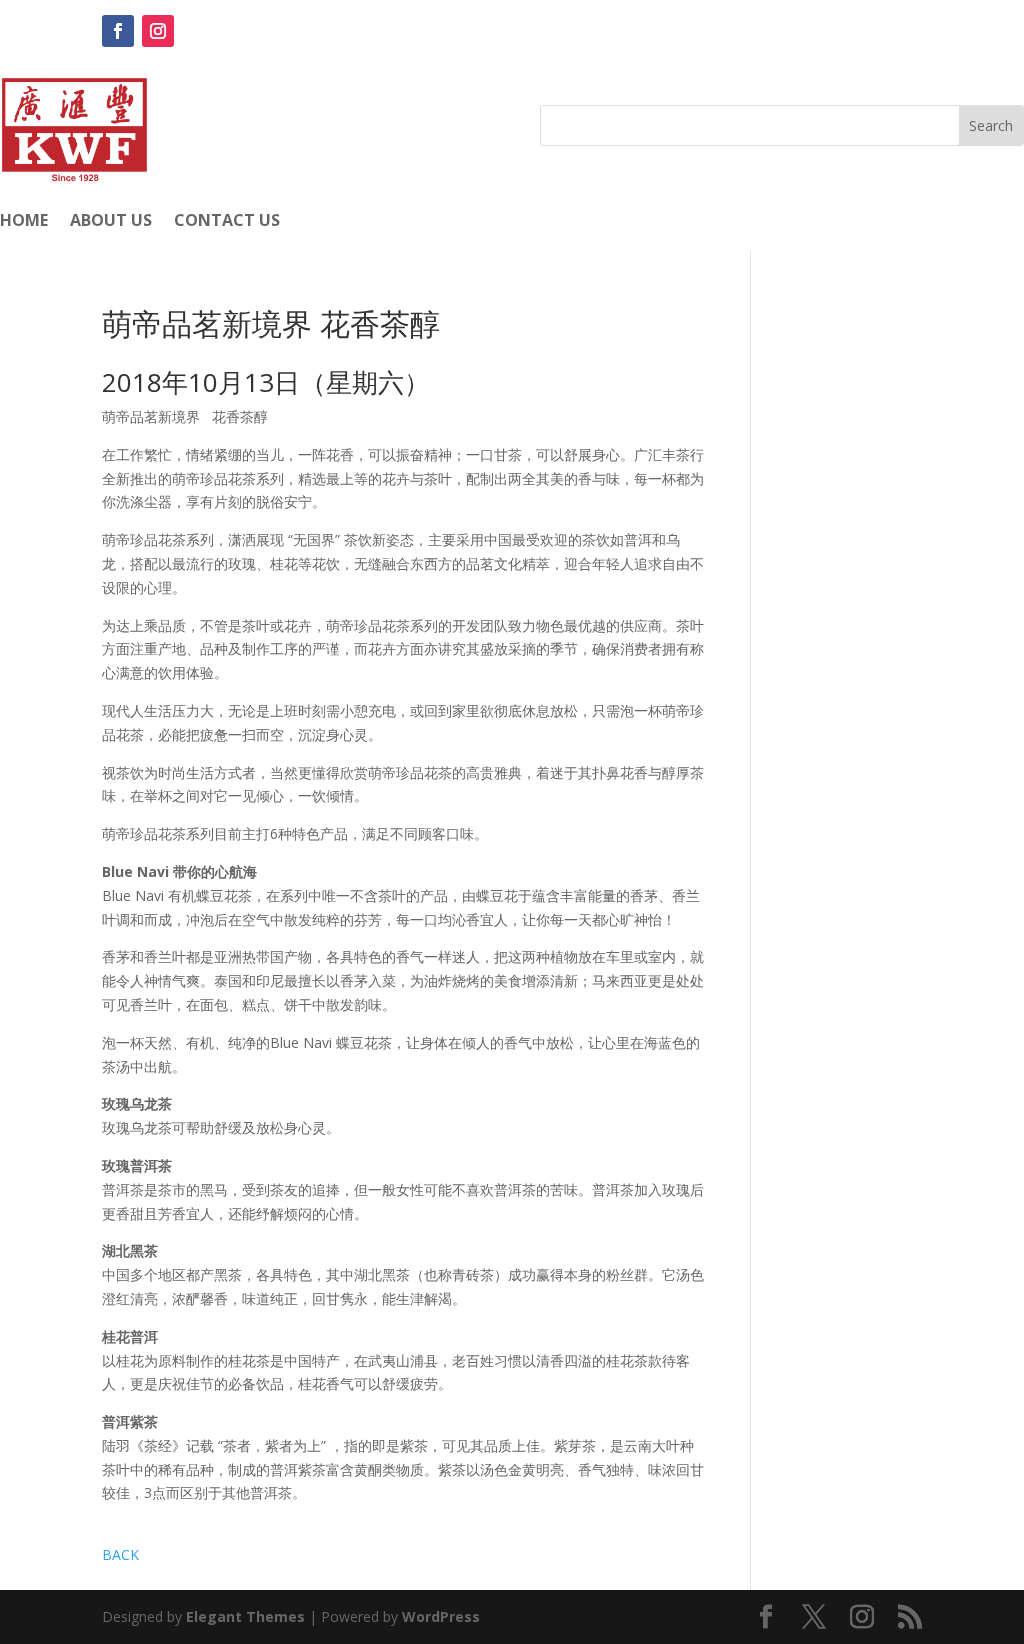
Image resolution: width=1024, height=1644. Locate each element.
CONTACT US (227, 222)
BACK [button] (120, 1554)
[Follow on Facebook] (118, 31)
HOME (24, 222)
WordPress (441, 1616)
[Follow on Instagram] (158, 31)
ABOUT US (111, 222)
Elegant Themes (245, 1616)
